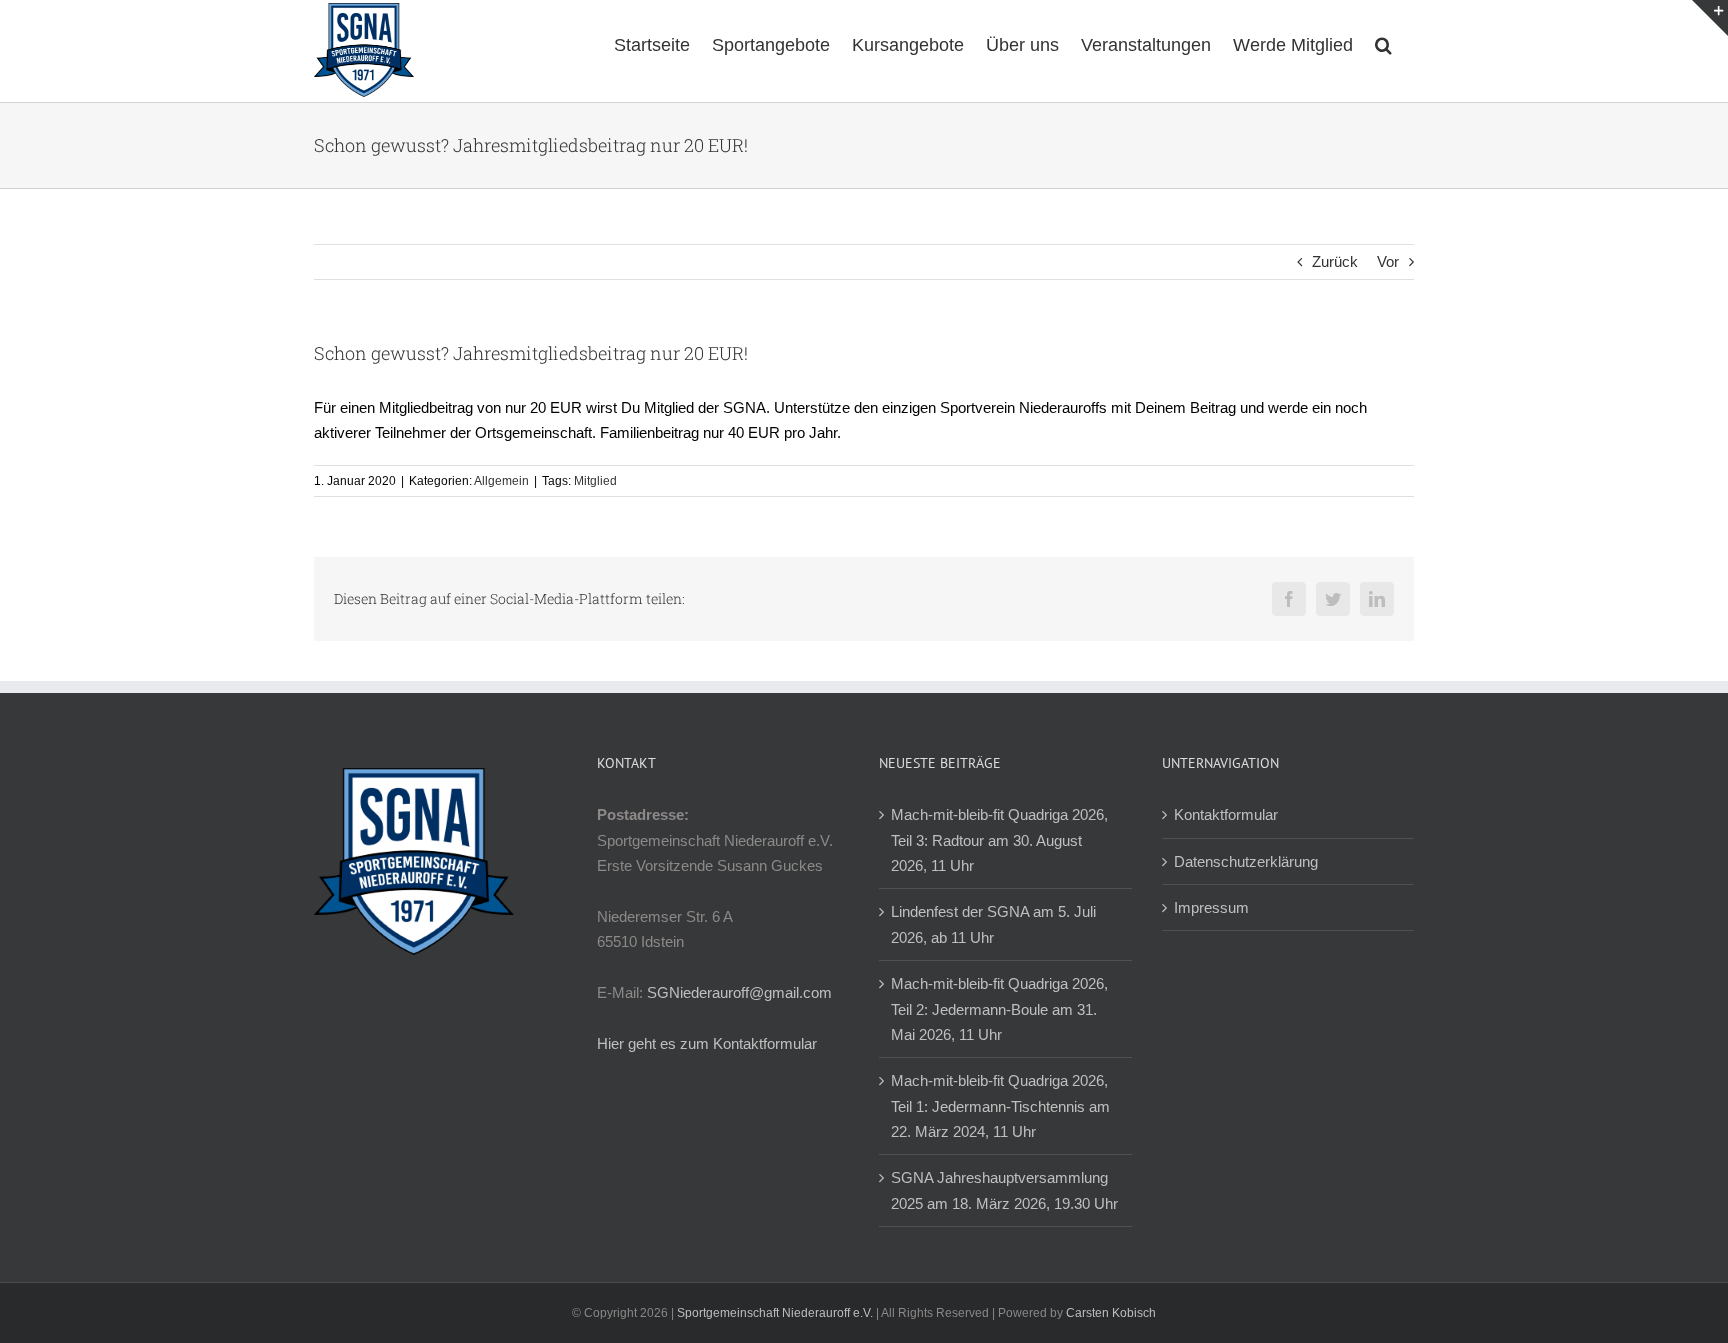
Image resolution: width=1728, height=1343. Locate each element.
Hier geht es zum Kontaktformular (707, 1043)
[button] (1383, 43)
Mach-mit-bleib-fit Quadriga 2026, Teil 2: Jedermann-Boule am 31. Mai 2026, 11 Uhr (999, 1009)
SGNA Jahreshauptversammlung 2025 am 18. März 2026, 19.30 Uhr (1004, 1190)
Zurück (1335, 261)
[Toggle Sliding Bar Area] (1710, 18)
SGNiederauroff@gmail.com (739, 992)
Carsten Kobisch (1111, 1313)
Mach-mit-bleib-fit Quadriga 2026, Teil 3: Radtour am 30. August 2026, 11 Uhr (999, 840)
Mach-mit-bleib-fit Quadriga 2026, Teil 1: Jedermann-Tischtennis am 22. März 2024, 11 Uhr (1000, 1106)
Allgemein (501, 481)
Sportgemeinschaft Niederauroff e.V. (775, 1313)
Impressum (1211, 907)
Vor (1388, 261)
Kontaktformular (1226, 814)
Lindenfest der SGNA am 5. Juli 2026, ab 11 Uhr (993, 924)
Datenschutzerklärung (1246, 861)
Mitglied (595, 481)
